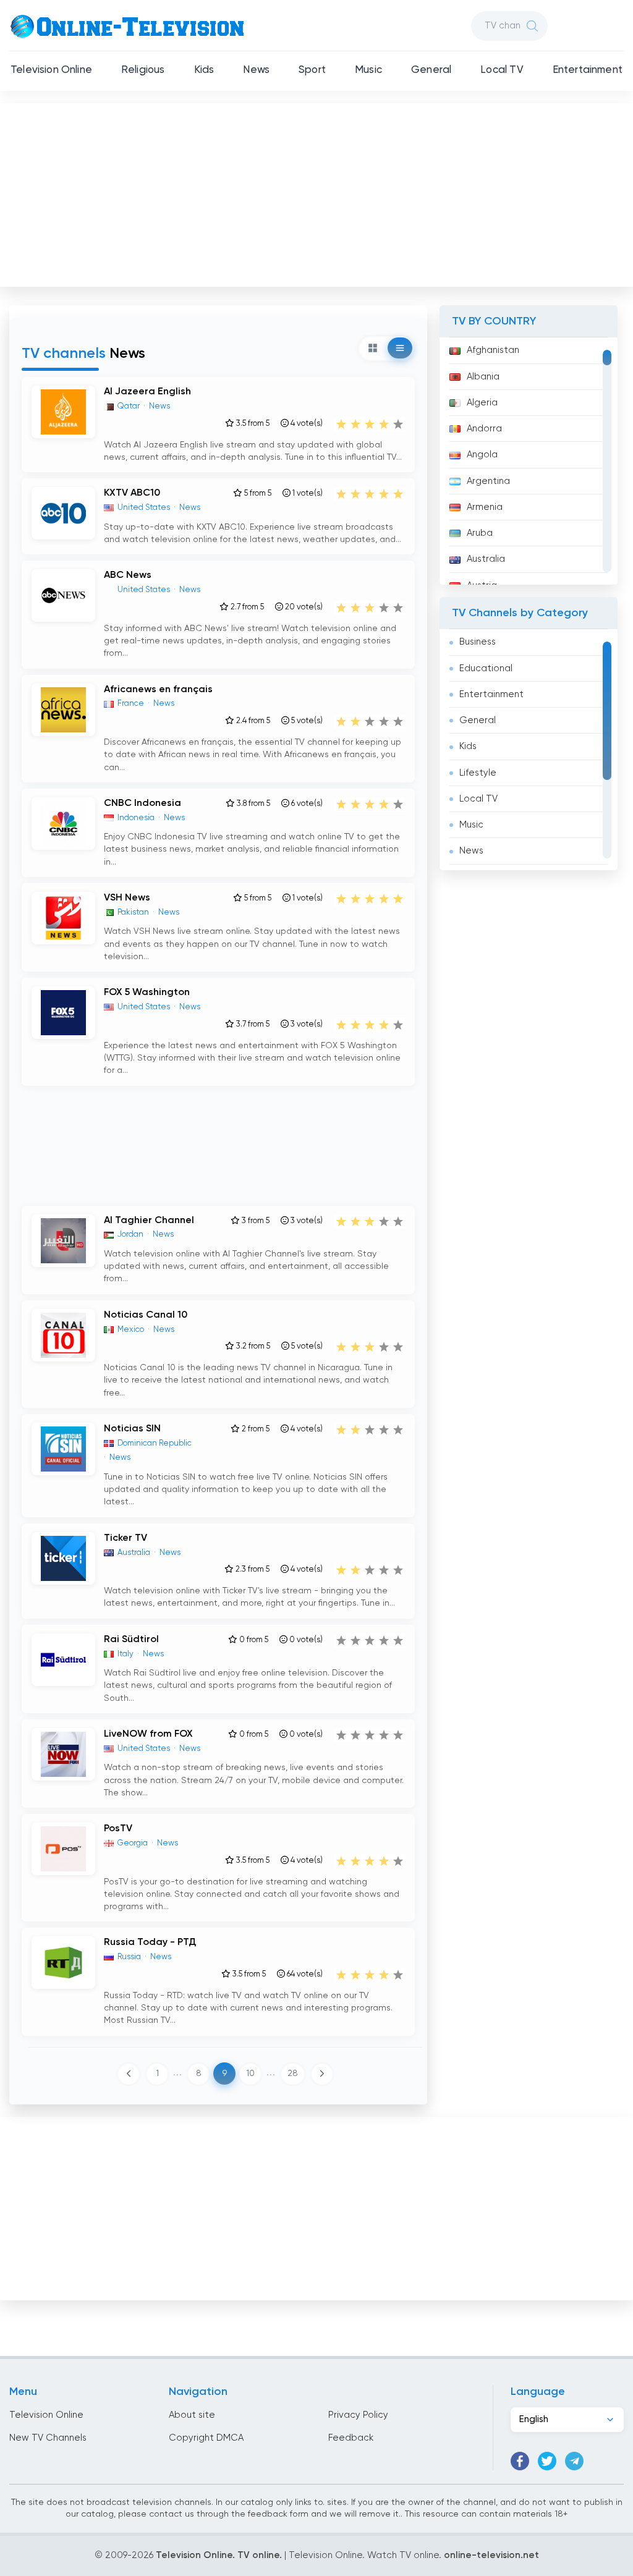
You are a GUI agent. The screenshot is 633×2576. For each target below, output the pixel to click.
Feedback (351, 2438)
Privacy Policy (358, 2415)
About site (192, 2415)
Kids (204, 70)
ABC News (128, 575)
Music (368, 70)
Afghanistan (493, 350)
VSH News (127, 898)
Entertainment (588, 70)
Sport (312, 70)
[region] (529, 461)
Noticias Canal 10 (146, 1315)
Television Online (51, 70)
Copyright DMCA (206, 2438)
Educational (486, 668)
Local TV (502, 70)
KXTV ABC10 (132, 493)
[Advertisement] (318, 192)
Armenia (485, 507)
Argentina (488, 481)
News (256, 70)
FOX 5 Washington (147, 993)
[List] (400, 348)
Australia (486, 559)
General (431, 70)
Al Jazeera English (147, 392)
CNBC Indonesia (142, 803)
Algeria (482, 403)
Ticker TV (125, 1538)
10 (250, 2074)
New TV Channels (48, 2438)
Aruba (480, 533)
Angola (482, 455)
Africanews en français (158, 690)
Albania (483, 377)
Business (478, 642)
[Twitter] (547, 2461)
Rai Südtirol (131, 1640)
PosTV (118, 1829)
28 (293, 2074)
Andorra (484, 429)
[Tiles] (373, 348)
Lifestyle (478, 773)
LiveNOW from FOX (148, 1734)
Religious (143, 70)
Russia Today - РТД (150, 1943)
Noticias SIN (132, 1429)
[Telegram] (574, 2461)
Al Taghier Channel (149, 1221)
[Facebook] (520, 2461)
